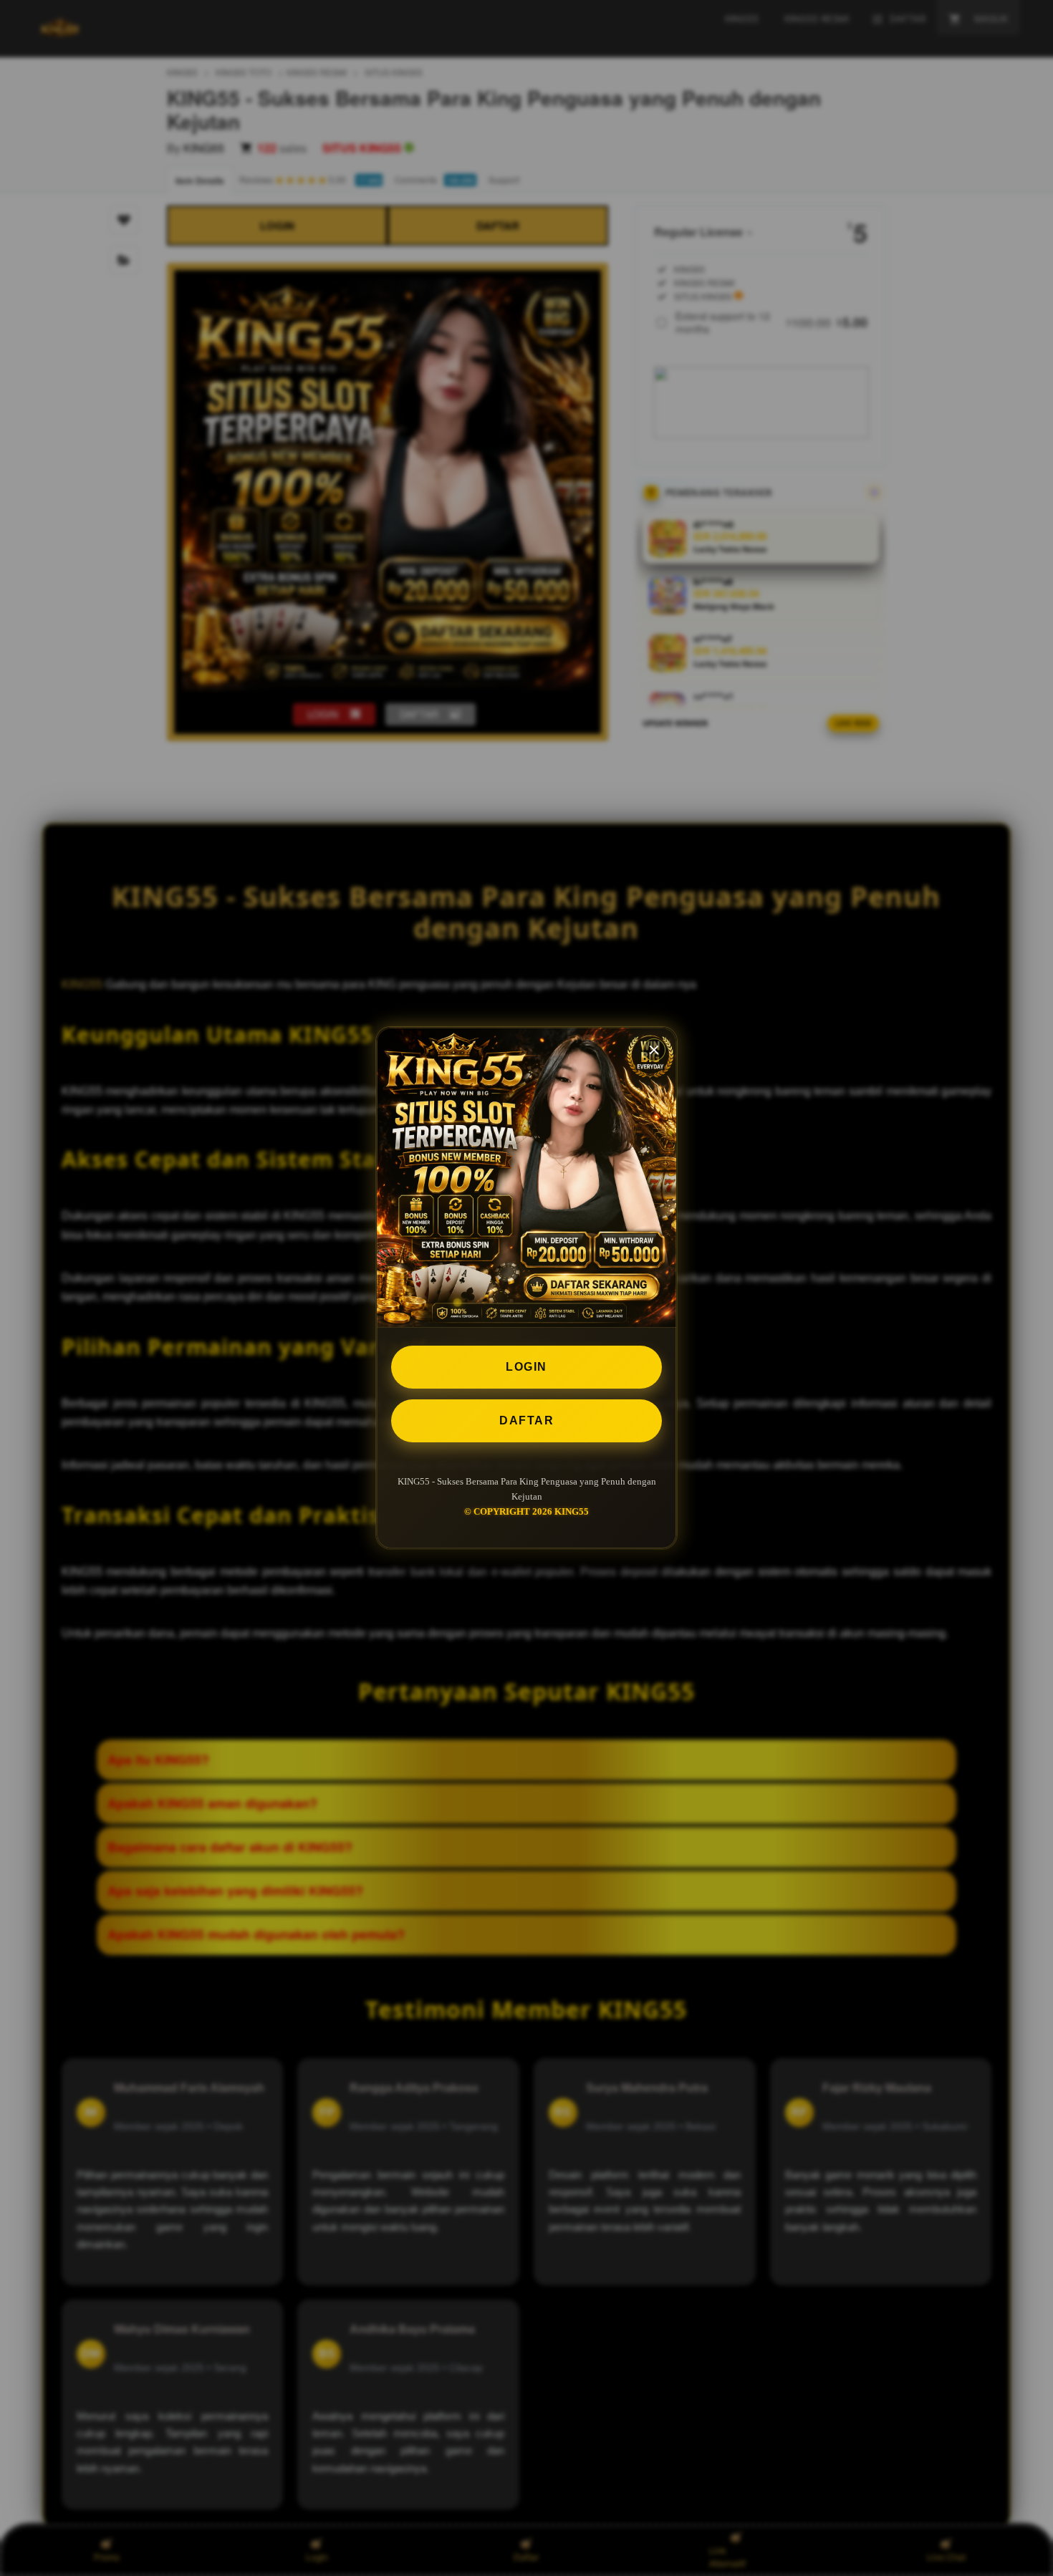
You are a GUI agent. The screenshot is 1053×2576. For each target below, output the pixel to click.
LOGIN (526, 1367)
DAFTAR (526, 1420)
